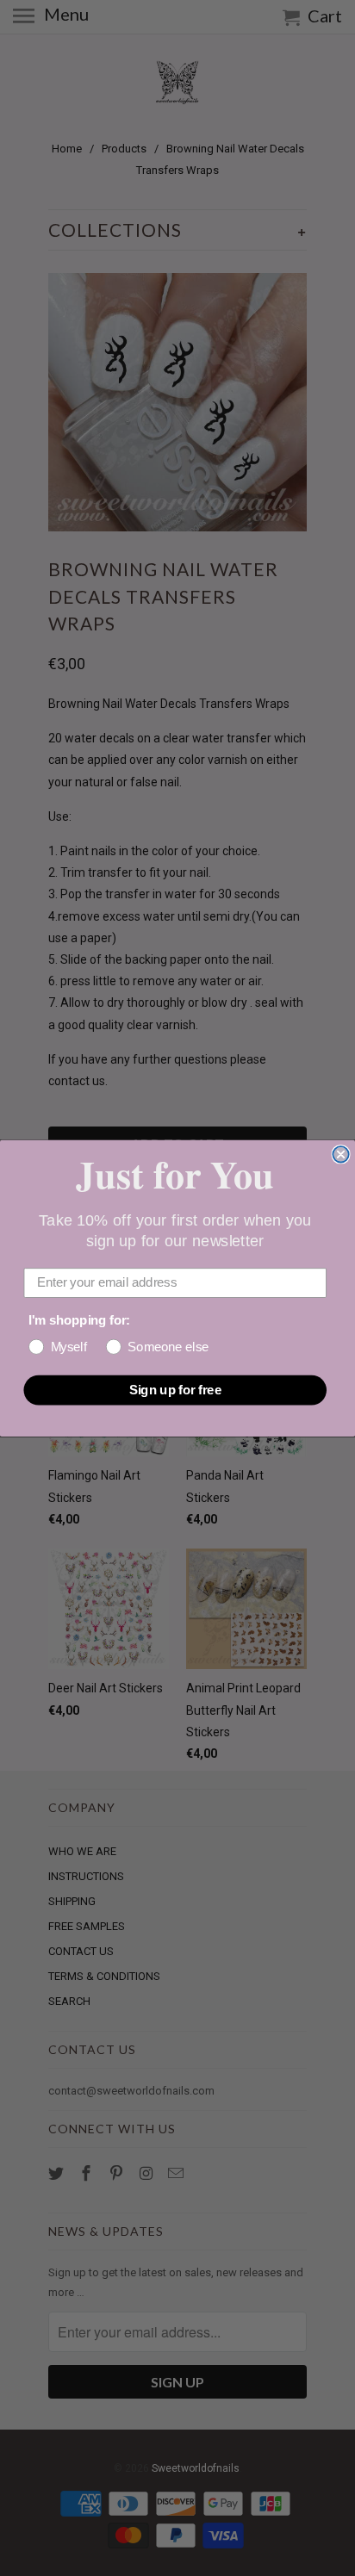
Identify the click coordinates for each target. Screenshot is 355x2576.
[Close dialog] (340, 1154)
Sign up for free (175, 1389)
